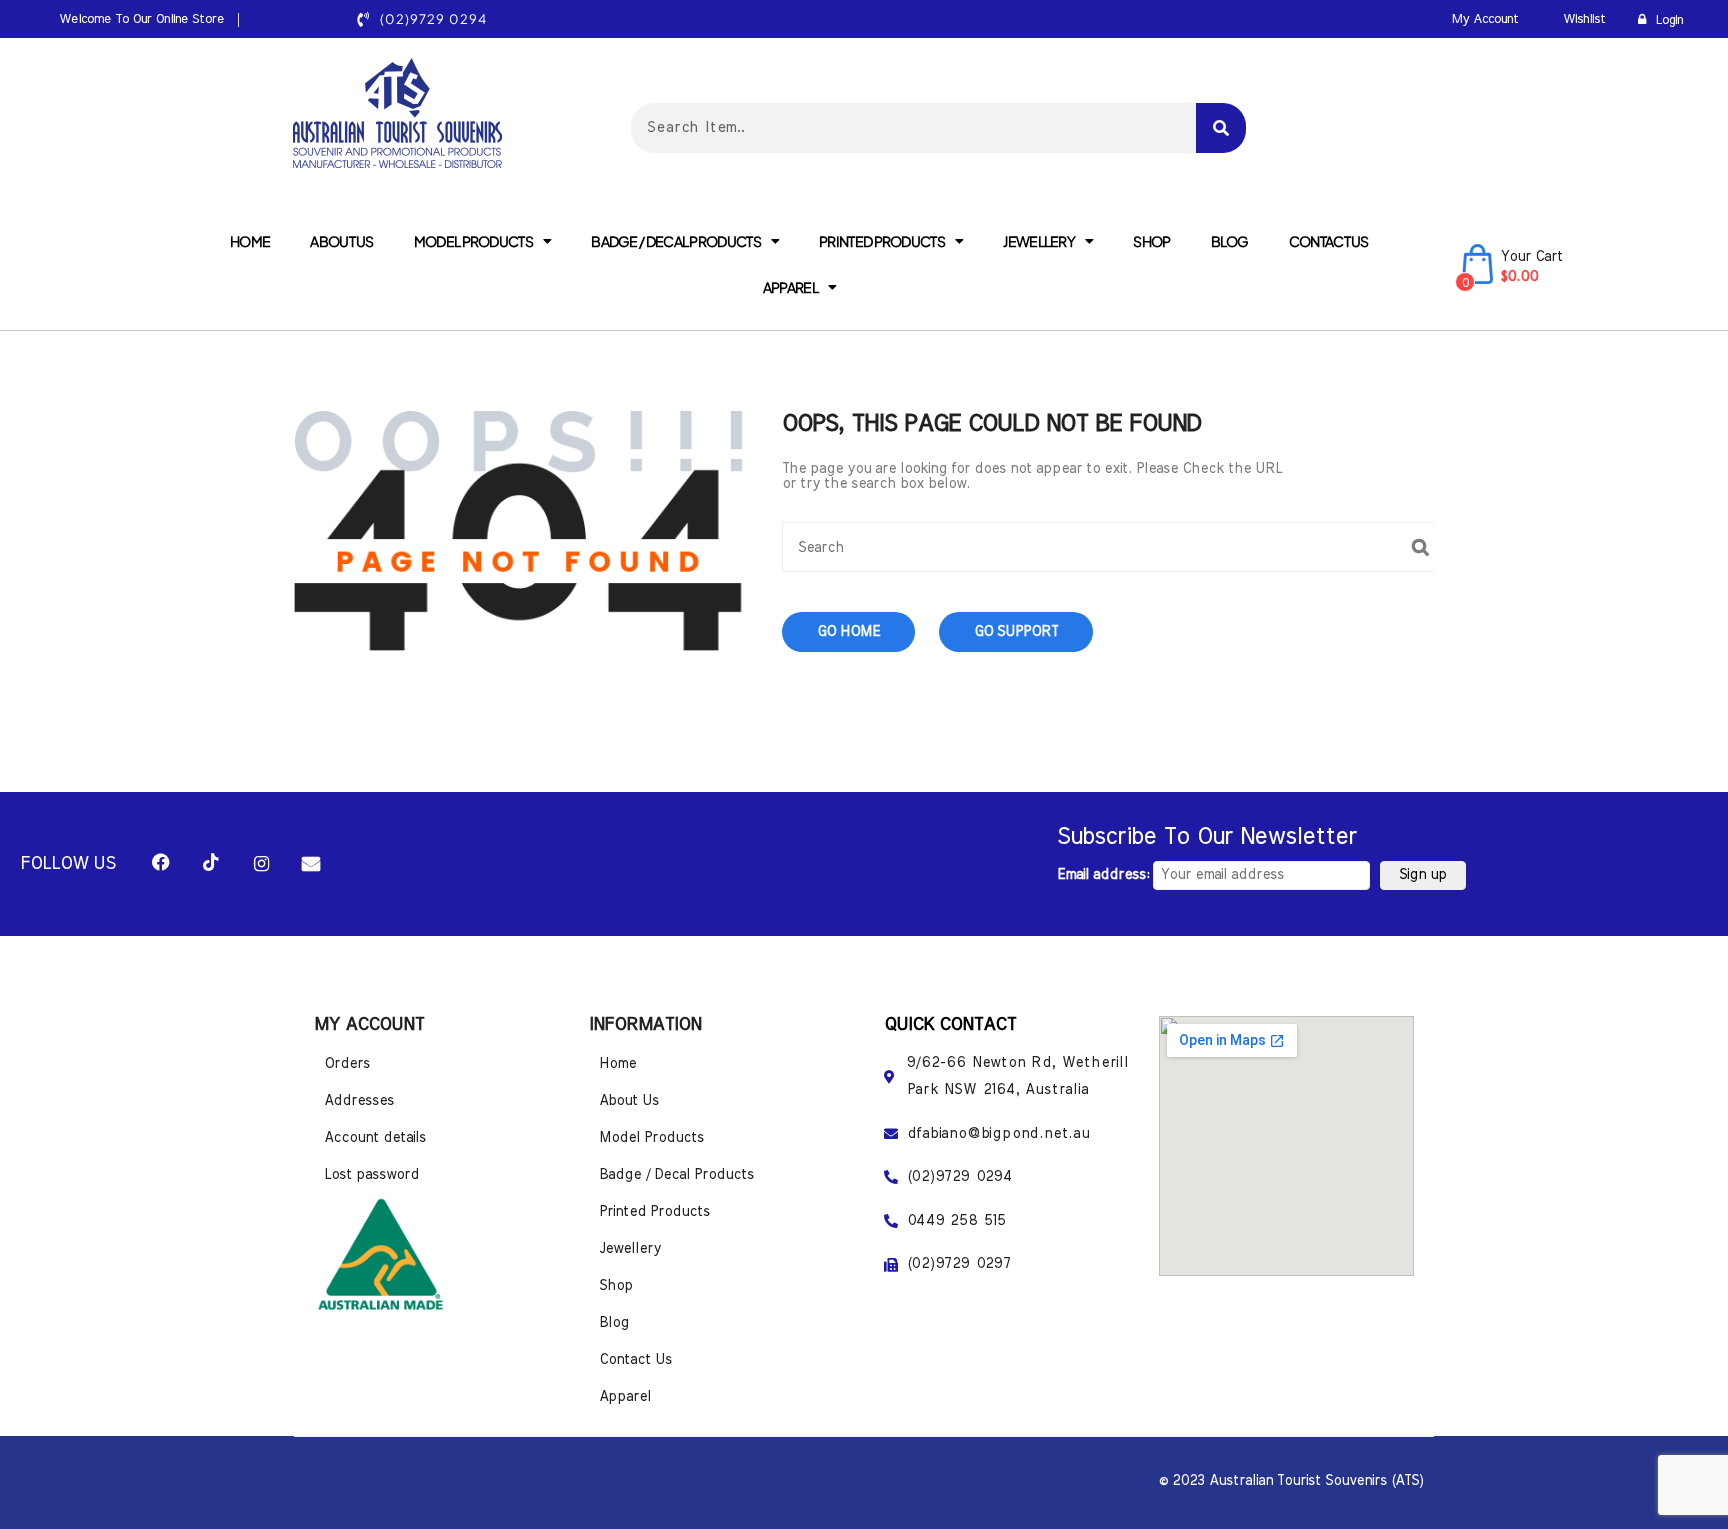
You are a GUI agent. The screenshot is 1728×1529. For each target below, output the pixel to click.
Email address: (1105, 875)
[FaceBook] (161, 864)
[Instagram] (261, 864)
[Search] (1221, 128)
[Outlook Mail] (311, 864)
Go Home (848, 632)
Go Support (1016, 632)
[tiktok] (211, 864)
